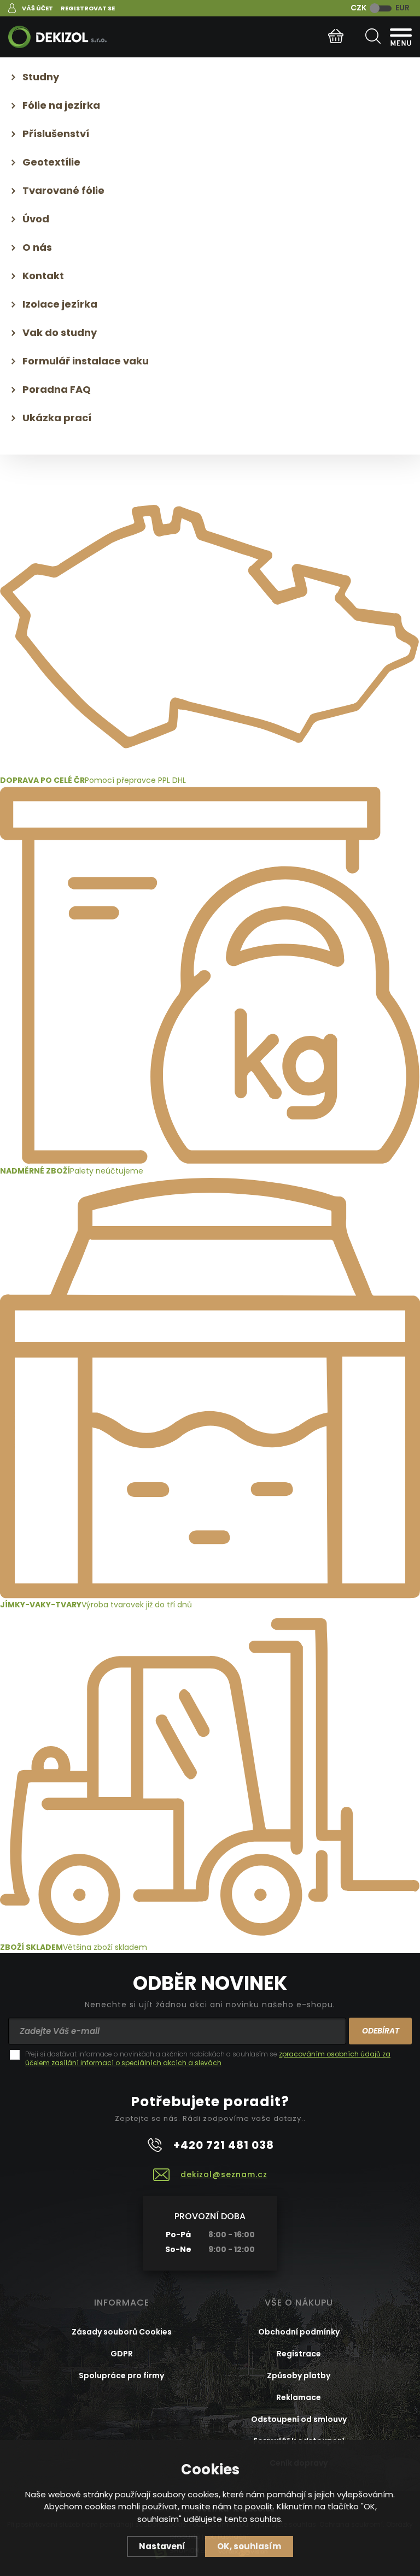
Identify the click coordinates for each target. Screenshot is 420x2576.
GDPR (122, 2354)
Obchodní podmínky (299, 2332)
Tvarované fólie (63, 190)
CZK (358, 8)
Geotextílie (51, 162)
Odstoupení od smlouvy (299, 2419)
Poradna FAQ (57, 389)
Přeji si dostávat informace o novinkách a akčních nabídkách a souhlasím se (208, 2059)
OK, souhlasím (249, 2546)
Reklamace (299, 2397)
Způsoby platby (299, 2375)
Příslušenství (56, 134)
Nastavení (162, 2546)
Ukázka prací (57, 418)
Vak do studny (60, 332)
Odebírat (381, 2031)
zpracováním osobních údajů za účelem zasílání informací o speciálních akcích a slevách (208, 2058)
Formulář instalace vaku (86, 361)
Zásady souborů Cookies (122, 2332)
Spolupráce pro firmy (121, 2375)
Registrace (299, 2354)
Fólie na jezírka (61, 105)
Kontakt (43, 276)
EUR (402, 8)
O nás (37, 247)
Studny (41, 77)
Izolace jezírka (60, 304)
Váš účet (37, 8)
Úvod (36, 219)
